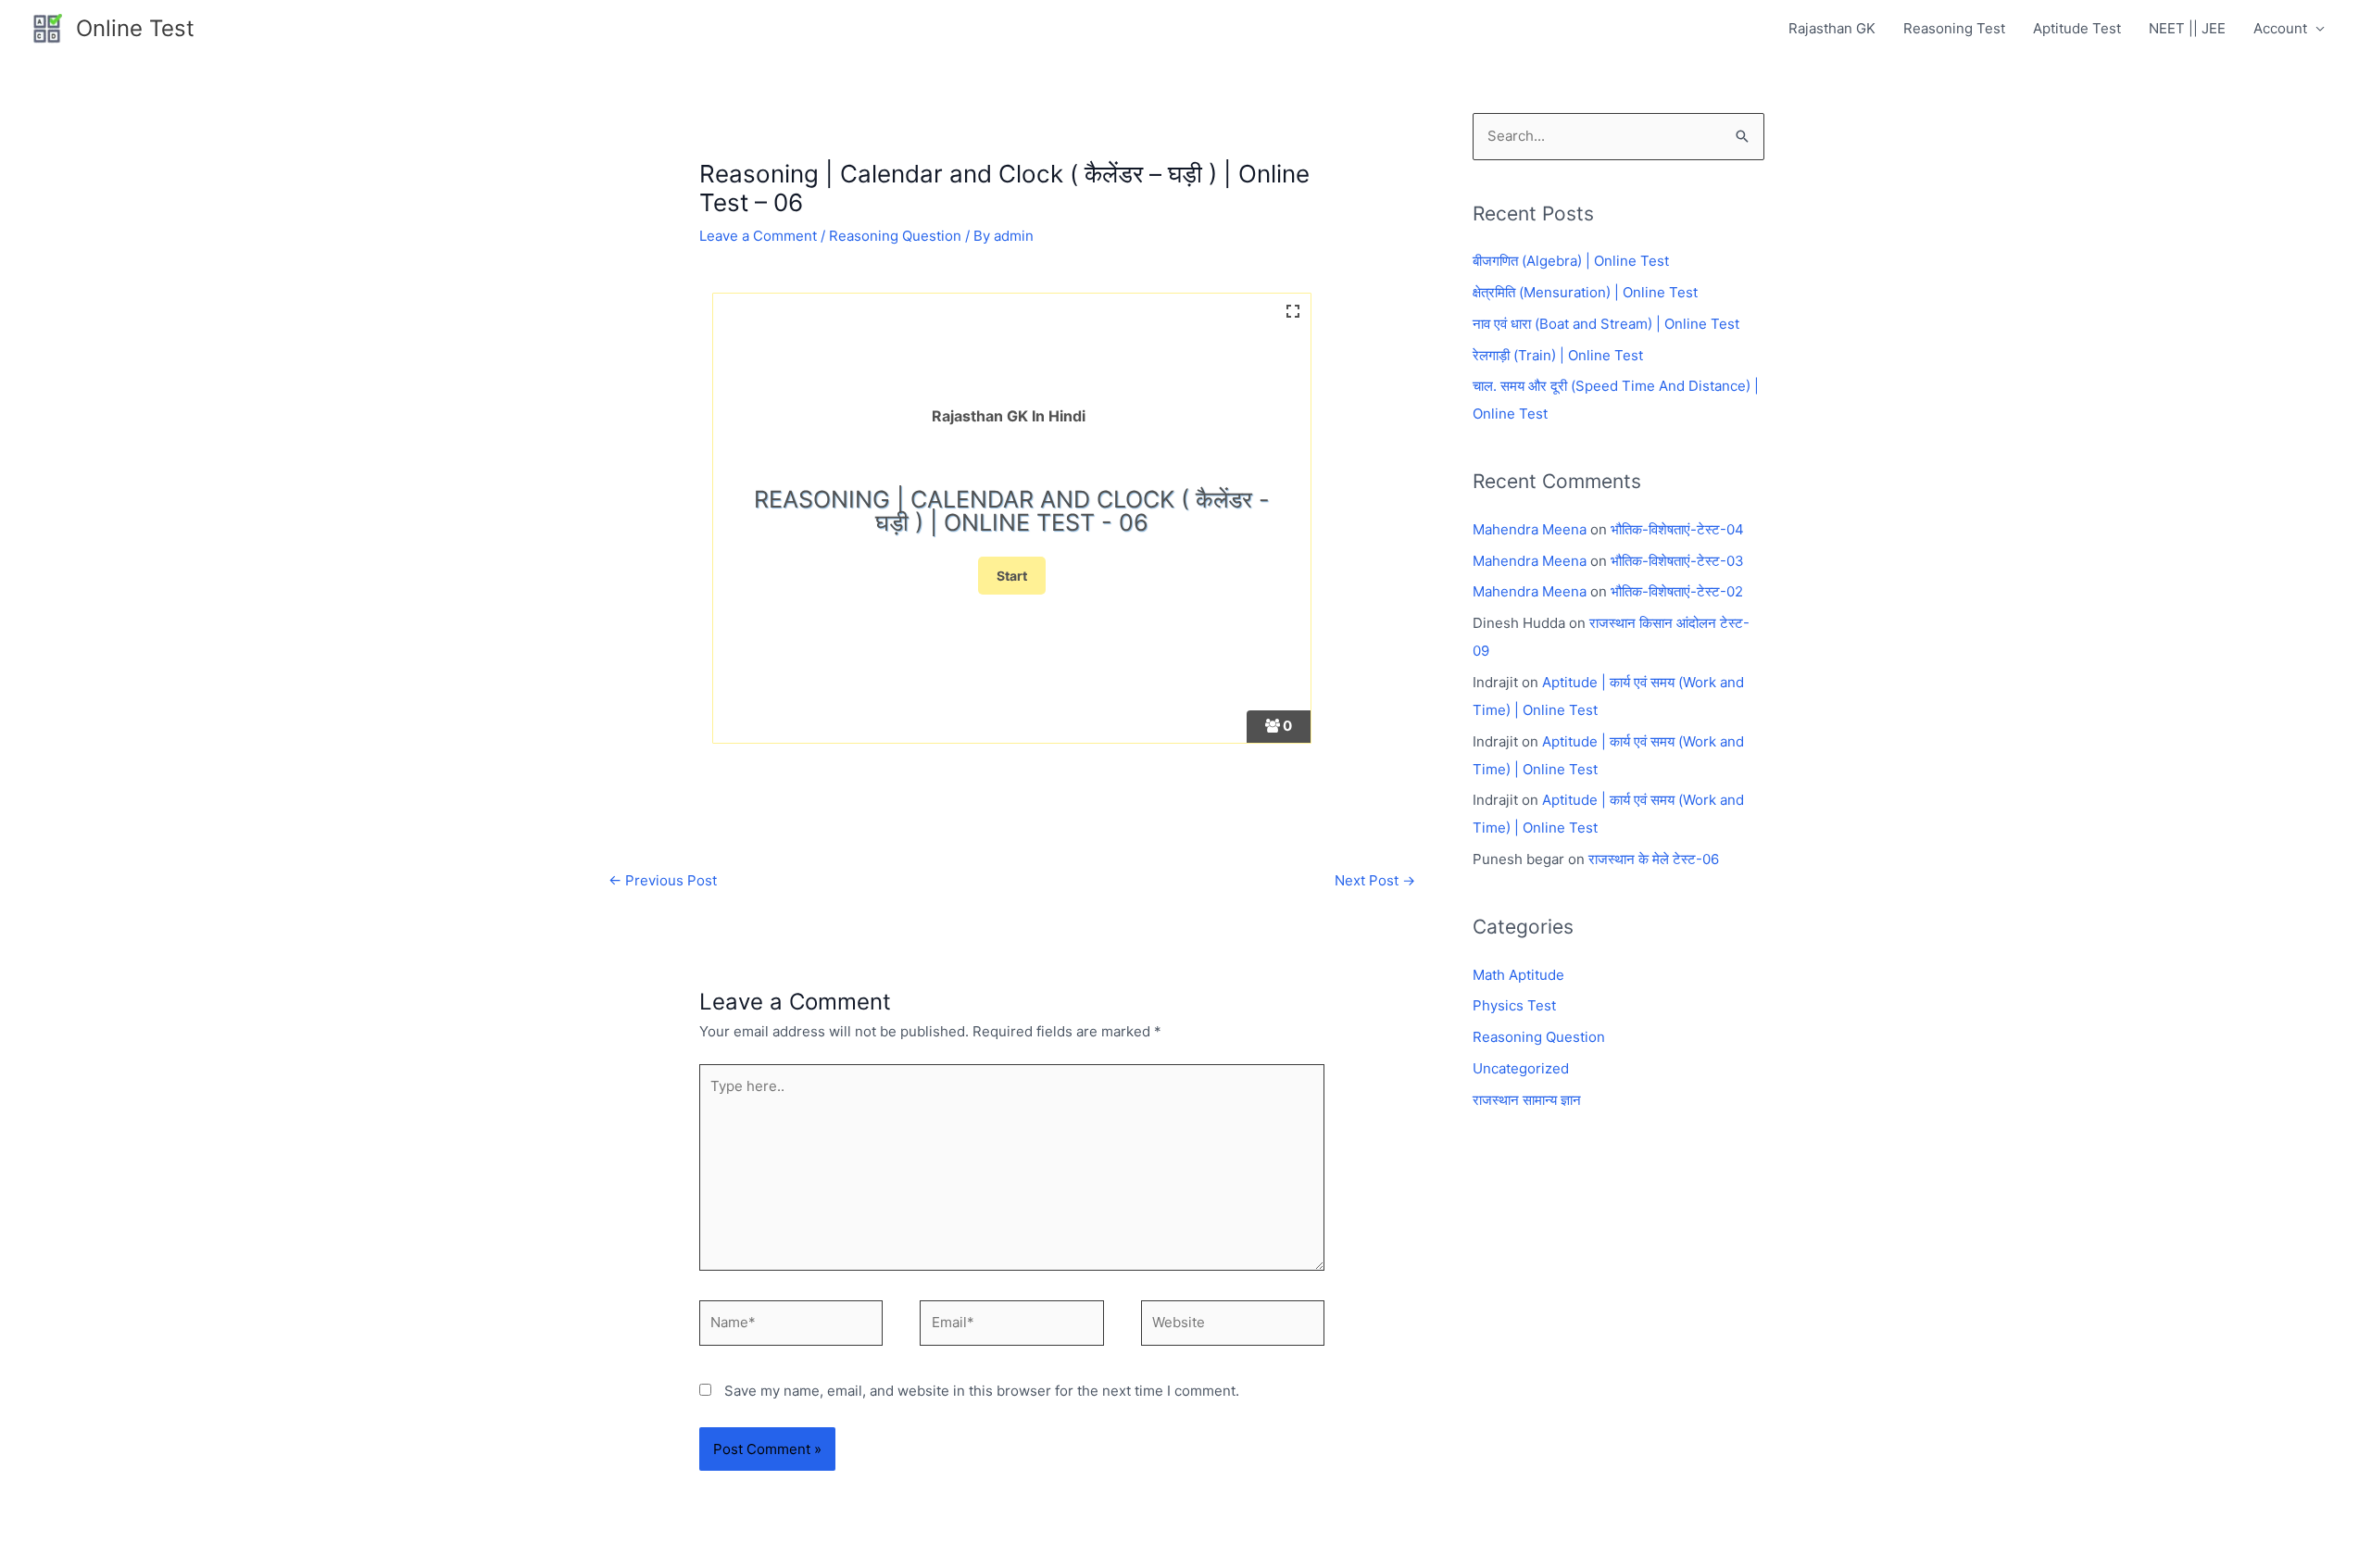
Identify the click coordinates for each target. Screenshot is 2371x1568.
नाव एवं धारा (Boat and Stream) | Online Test (1606, 324)
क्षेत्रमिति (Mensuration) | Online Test (1585, 292)
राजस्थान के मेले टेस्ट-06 (1654, 859)
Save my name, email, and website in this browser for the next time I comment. (982, 1391)
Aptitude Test (2077, 28)
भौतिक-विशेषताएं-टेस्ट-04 (1677, 529)
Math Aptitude (1518, 975)
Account (2280, 28)
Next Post (1375, 880)
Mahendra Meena (1530, 529)
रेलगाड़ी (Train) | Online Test (1558, 355)
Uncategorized (1521, 1068)
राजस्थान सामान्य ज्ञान (1527, 1100)
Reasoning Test (1954, 28)
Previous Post (663, 880)
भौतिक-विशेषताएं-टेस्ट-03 (1677, 561)
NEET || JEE (2187, 28)
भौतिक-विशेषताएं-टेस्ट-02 (1677, 591)
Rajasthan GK (1832, 28)
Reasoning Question (895, 236)
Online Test (135, 28)
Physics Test (1514, 1005)
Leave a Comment (758, 236)
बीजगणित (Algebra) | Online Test (1571, 261)
